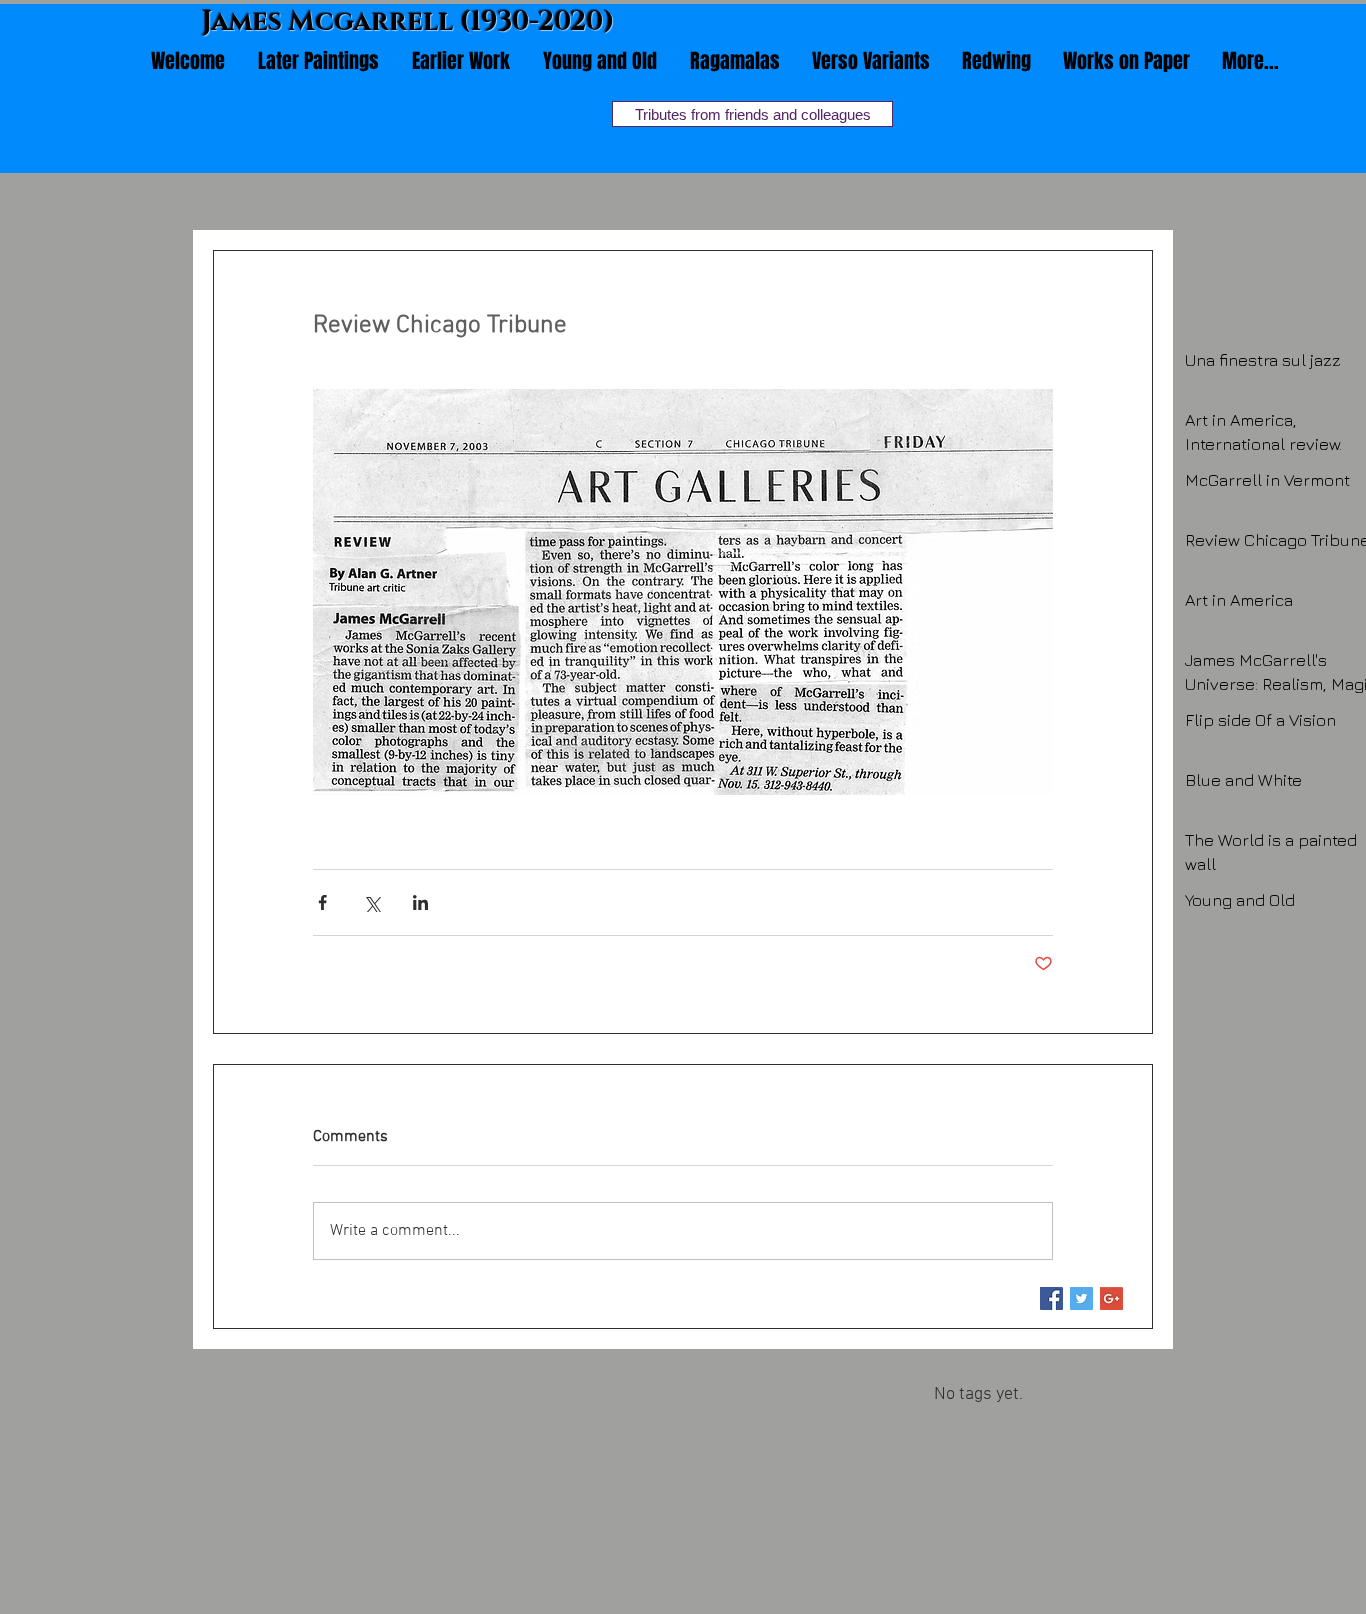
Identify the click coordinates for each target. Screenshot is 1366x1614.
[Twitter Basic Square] (1081, 1298)
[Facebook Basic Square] (1051, 1298)
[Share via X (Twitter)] (371, 902)
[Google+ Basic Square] (1111, 1298)
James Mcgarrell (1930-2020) (408, 22)
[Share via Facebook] (322, 902)
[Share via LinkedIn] (420, 902)
